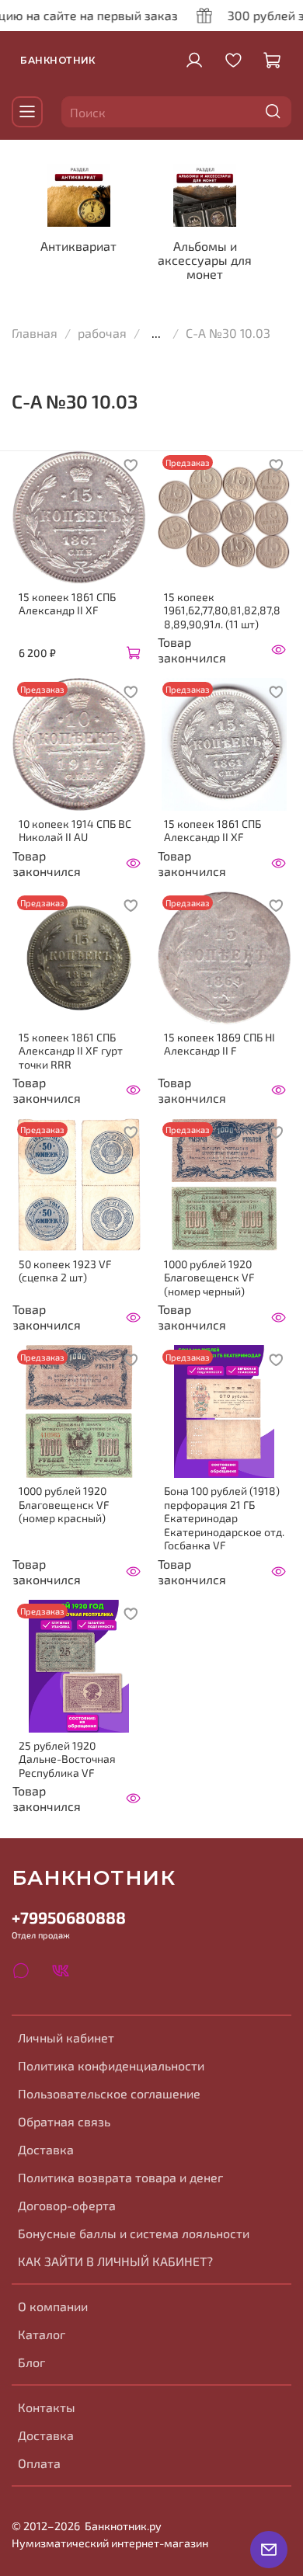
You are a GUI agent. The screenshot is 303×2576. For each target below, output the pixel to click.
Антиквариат (78, 246)
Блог (31, 2362)
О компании (53, 2306)
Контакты (47, 2407)
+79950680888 (69, 1917)
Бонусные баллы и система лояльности (134, 2233)
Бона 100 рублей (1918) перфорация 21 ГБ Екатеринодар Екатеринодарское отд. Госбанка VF (224, 1518)
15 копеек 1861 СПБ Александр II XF (67, 604)
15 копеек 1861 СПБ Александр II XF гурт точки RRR (71, 1051)
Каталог (42, 2334)
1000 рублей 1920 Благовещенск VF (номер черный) (209, 1278)
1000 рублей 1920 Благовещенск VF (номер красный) (64, 1504)
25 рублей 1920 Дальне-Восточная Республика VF (67, 1759)
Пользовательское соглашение (109, 2093)
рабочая (102, 333)
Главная (35, 333)
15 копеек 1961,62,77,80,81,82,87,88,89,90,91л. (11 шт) (222, 610)
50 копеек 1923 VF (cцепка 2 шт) (65, 1271)
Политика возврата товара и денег (120, 2177)
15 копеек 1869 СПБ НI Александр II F (219, 1044)
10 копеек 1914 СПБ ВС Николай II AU (75, 831)
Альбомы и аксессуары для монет (205, 260)
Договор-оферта (67, 2205)
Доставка (46, 2149)
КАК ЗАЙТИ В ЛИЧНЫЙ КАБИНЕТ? (115, 2261)
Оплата (39, 2463)
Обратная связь (64, 2121)
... (156, 333)
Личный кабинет (66, 2037)
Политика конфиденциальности (111, 2065)
